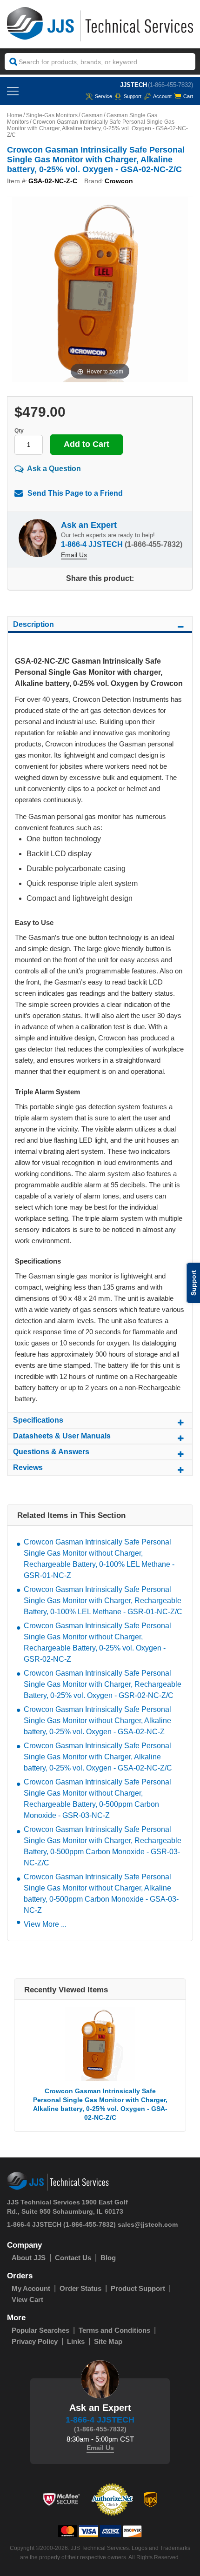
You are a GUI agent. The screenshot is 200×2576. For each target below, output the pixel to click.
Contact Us (73, 2258)
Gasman (92, 115)
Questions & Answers (51, 1452)
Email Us (74, 555)
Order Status (80, 2288)
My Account (31, 2288)
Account (162, 96)
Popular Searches (40, 2330)
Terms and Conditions (114, 2330)
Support (133, 96)
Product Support (138, 2288)
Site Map (108, 2341)
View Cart (27, 2300)
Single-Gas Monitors (52, 115)
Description (33, 624)
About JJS (29, 2258)
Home (15, 115)
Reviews (28, 1468)
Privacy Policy (35, 2341)
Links (76, 2341)
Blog (108, 2258)
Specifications (38, 1420)
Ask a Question (54, 469)
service (103, 96)
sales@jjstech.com (148, 2224)
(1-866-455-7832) (170, 85)
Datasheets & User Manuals (62, 1436)
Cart (188, 96)
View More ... (45, 1924)
